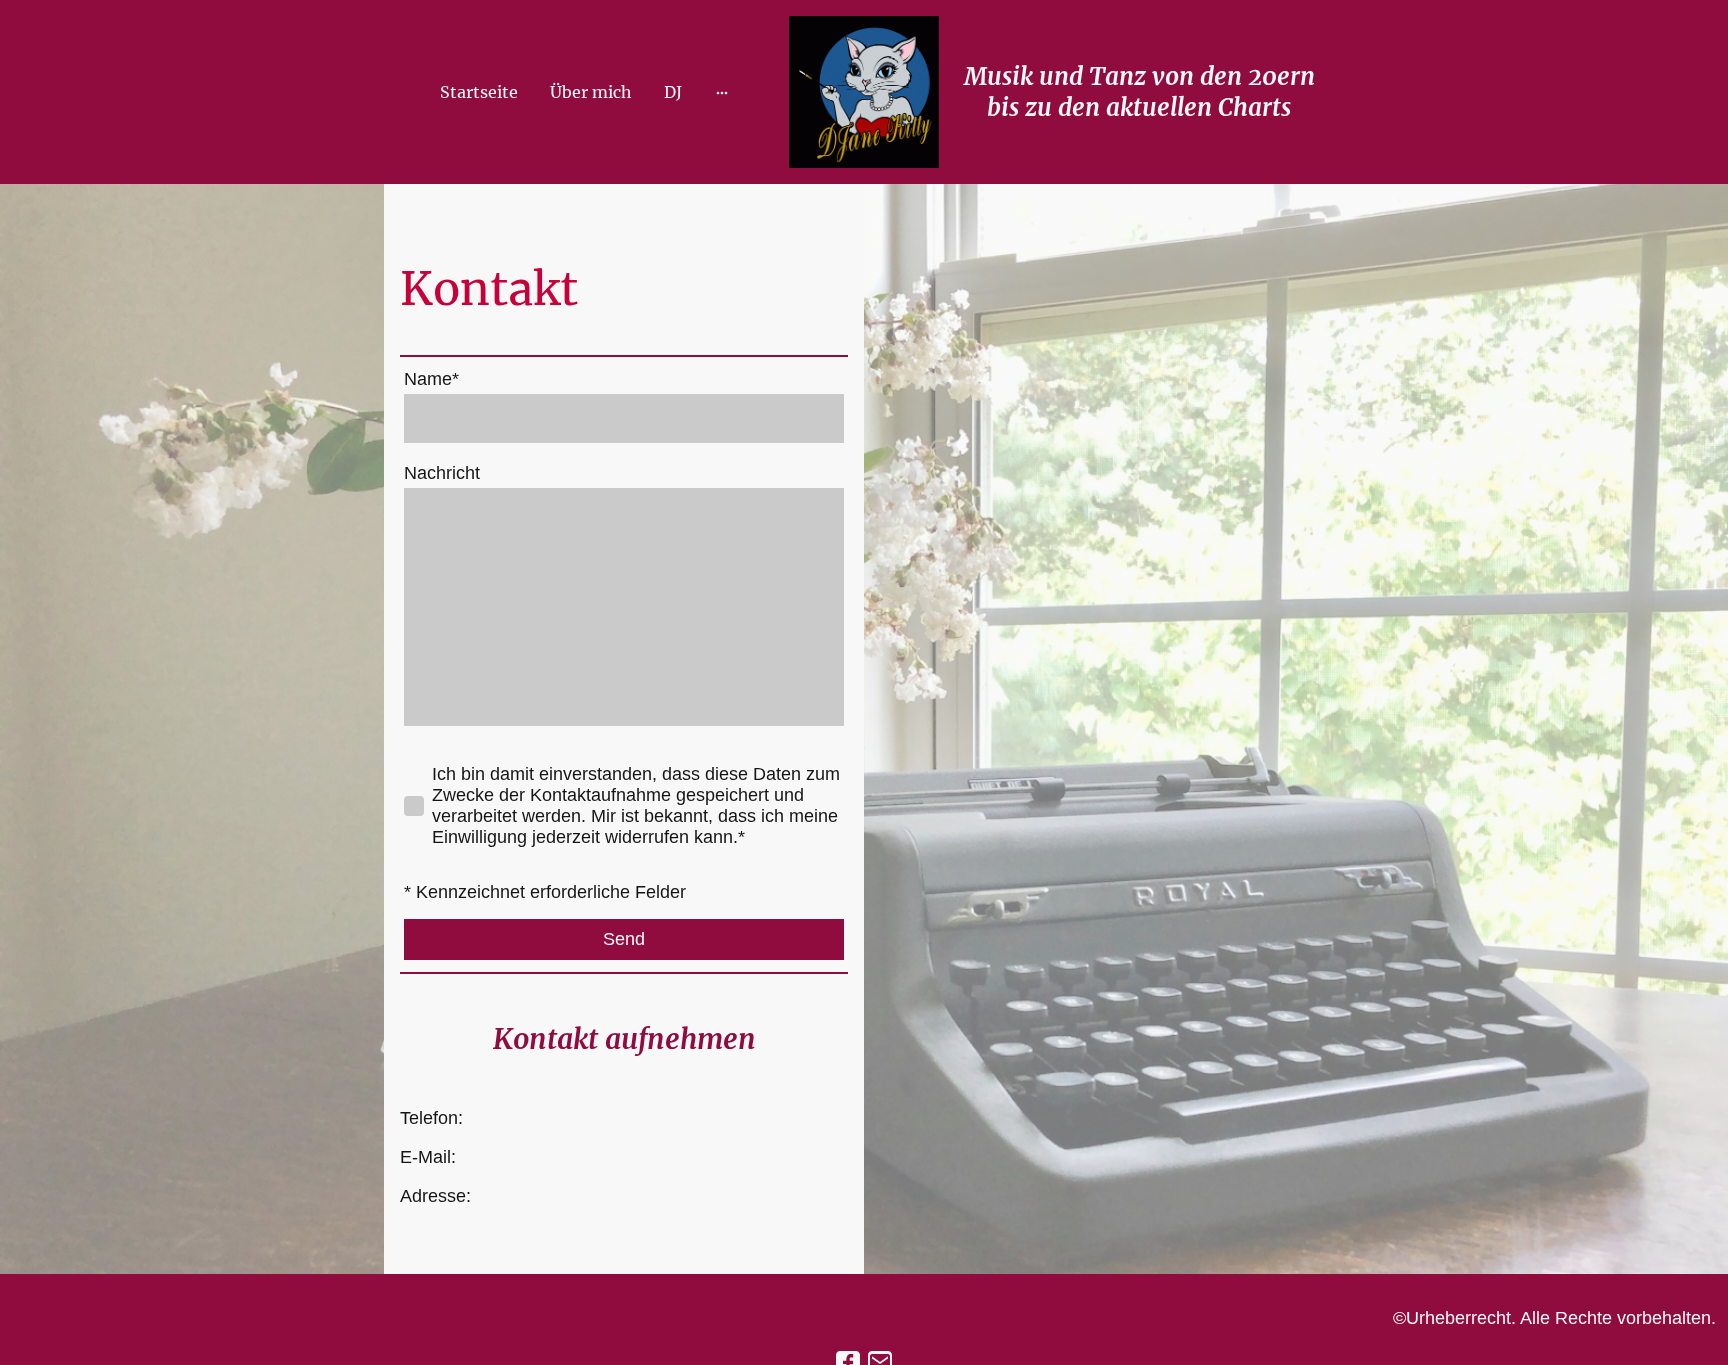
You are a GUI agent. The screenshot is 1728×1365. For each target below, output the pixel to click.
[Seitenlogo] (863, 92)
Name (431, 379)
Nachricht (442, 473)
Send (624, 939)
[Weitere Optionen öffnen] (722, 92)
